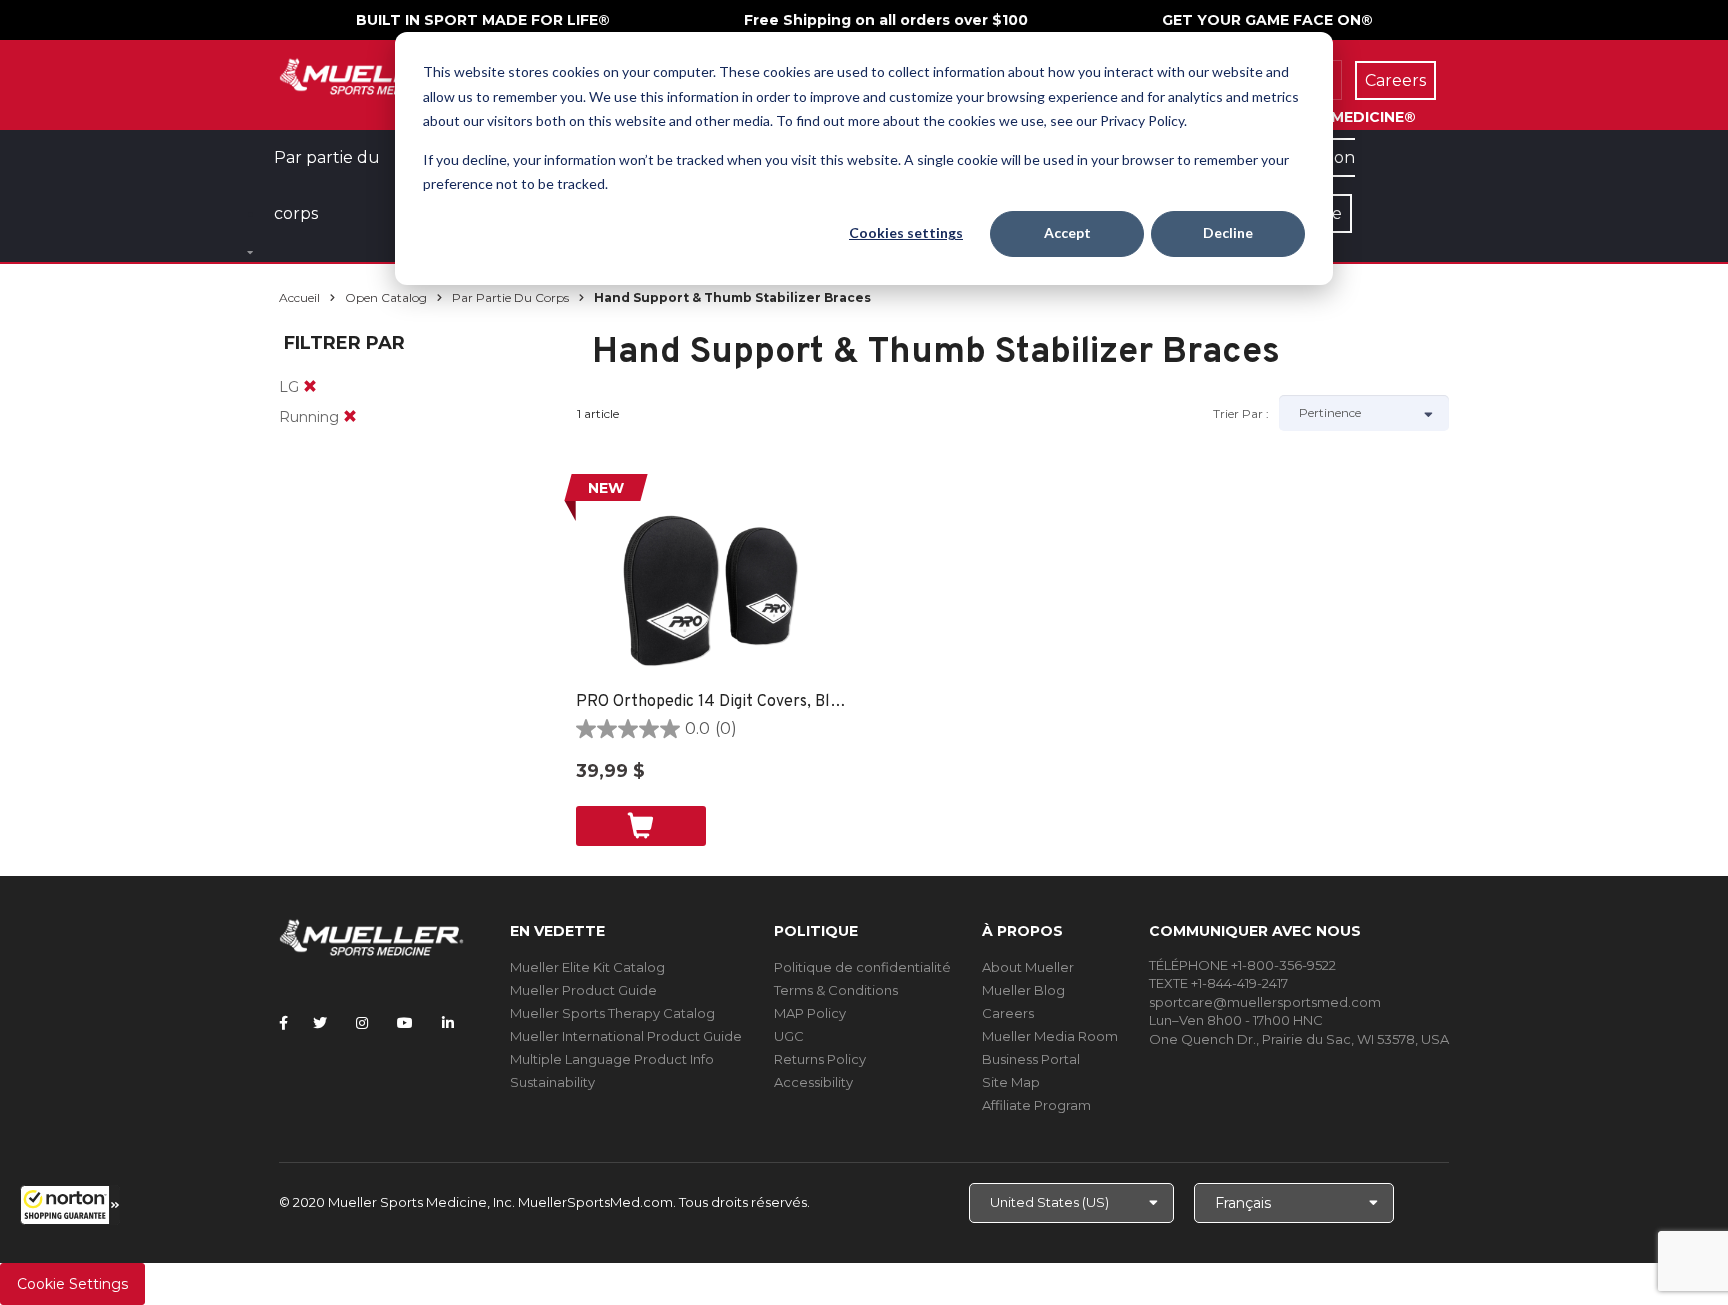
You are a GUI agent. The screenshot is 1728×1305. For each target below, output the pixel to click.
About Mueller (1028, 967)
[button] (70, 1205)
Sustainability (552, 1082)
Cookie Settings (72, 1284)
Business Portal (1031, 1059)
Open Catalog (386, 297)
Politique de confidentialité (862, 967)
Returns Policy (820, 1059)
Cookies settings (906, 232)
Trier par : (1241, 413)
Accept (1067, 232)
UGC (789, 1036)
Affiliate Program (1036, 1105)
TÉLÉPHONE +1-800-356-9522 (1242, 965)
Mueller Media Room (1050, 1036)
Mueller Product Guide (583, 990)
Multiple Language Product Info (612, 1059)
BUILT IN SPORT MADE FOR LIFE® (483, 20)
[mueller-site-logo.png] (371, 74)
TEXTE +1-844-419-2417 (1218, 983)
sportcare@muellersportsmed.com (1265, 1002)
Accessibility (813, 1082)
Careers (1008, 1013)
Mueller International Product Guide (626, 1036)
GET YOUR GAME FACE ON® (1267, 20)
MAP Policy (810, 1013)
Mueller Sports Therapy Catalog (612, 1013)
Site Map (1011, 1082)
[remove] (310, 387)
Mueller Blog (1023, 990)
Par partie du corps (510, 297)
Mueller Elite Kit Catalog (587, 967)
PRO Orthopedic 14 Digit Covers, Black (711, 702)
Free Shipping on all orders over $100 (886, 20)
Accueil (299, 297)
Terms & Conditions (836, 990)
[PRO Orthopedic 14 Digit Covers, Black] (711, 591)
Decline (1228, 232)
